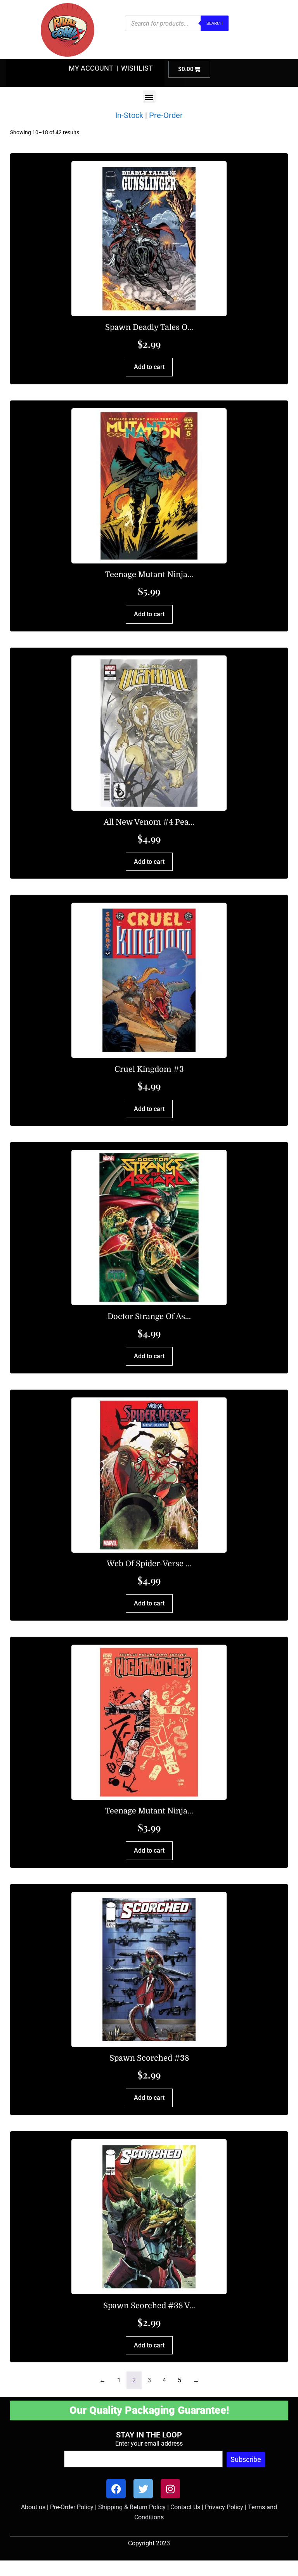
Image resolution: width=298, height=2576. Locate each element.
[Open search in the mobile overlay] (177, 23)
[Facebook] (116, 2489)
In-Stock (129, 115)
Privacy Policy (224, 2507)
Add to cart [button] (149, 367)
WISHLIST (137, 68)
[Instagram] (170, 2489)
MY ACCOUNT (91, 68)
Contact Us (185, 2507)
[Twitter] (143, 2489)
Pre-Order (166, 115)
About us (33, 2507)
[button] (149, 97)
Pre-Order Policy (72, 2507)
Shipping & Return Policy (132, 2507)
